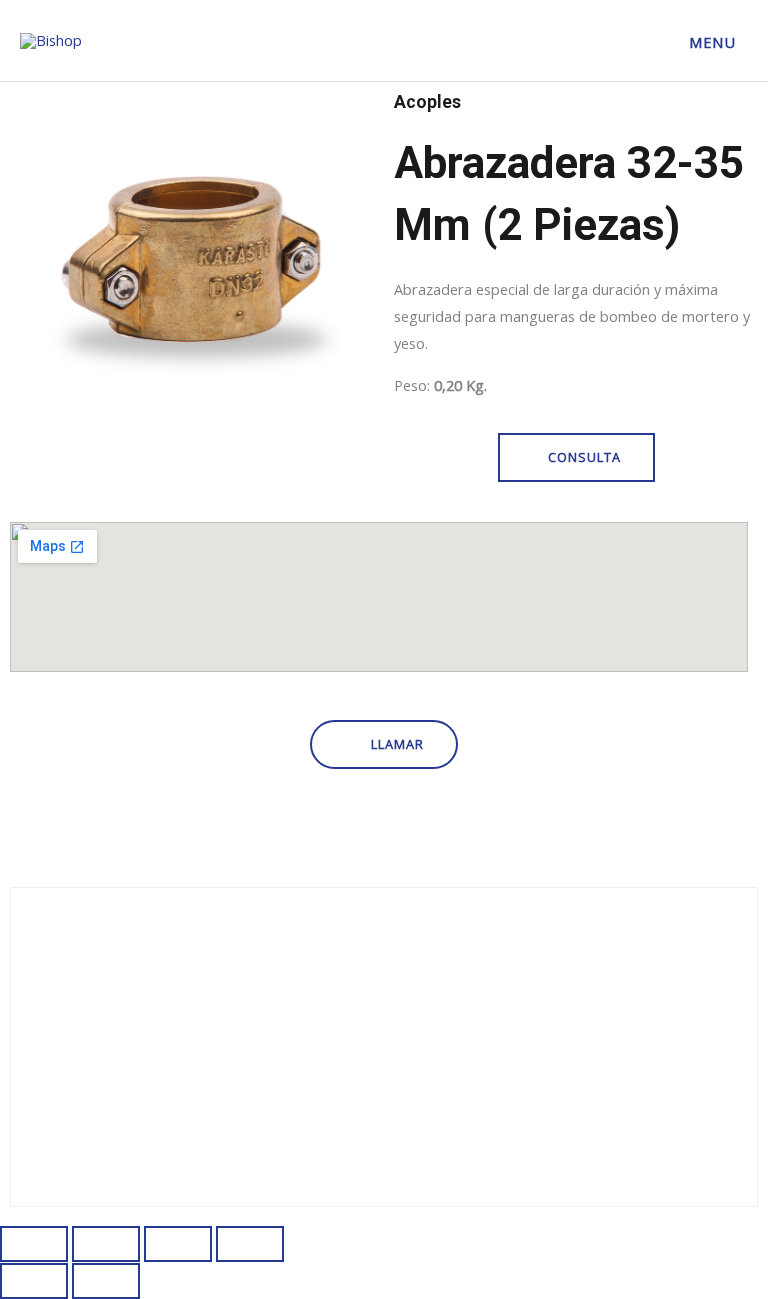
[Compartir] (178, 1244)
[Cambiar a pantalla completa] (106, 1244)
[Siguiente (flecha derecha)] (106, 1281)
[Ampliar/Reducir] (34, 1244)
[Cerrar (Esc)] (250, 1244)
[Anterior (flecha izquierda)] (34, 1281)
